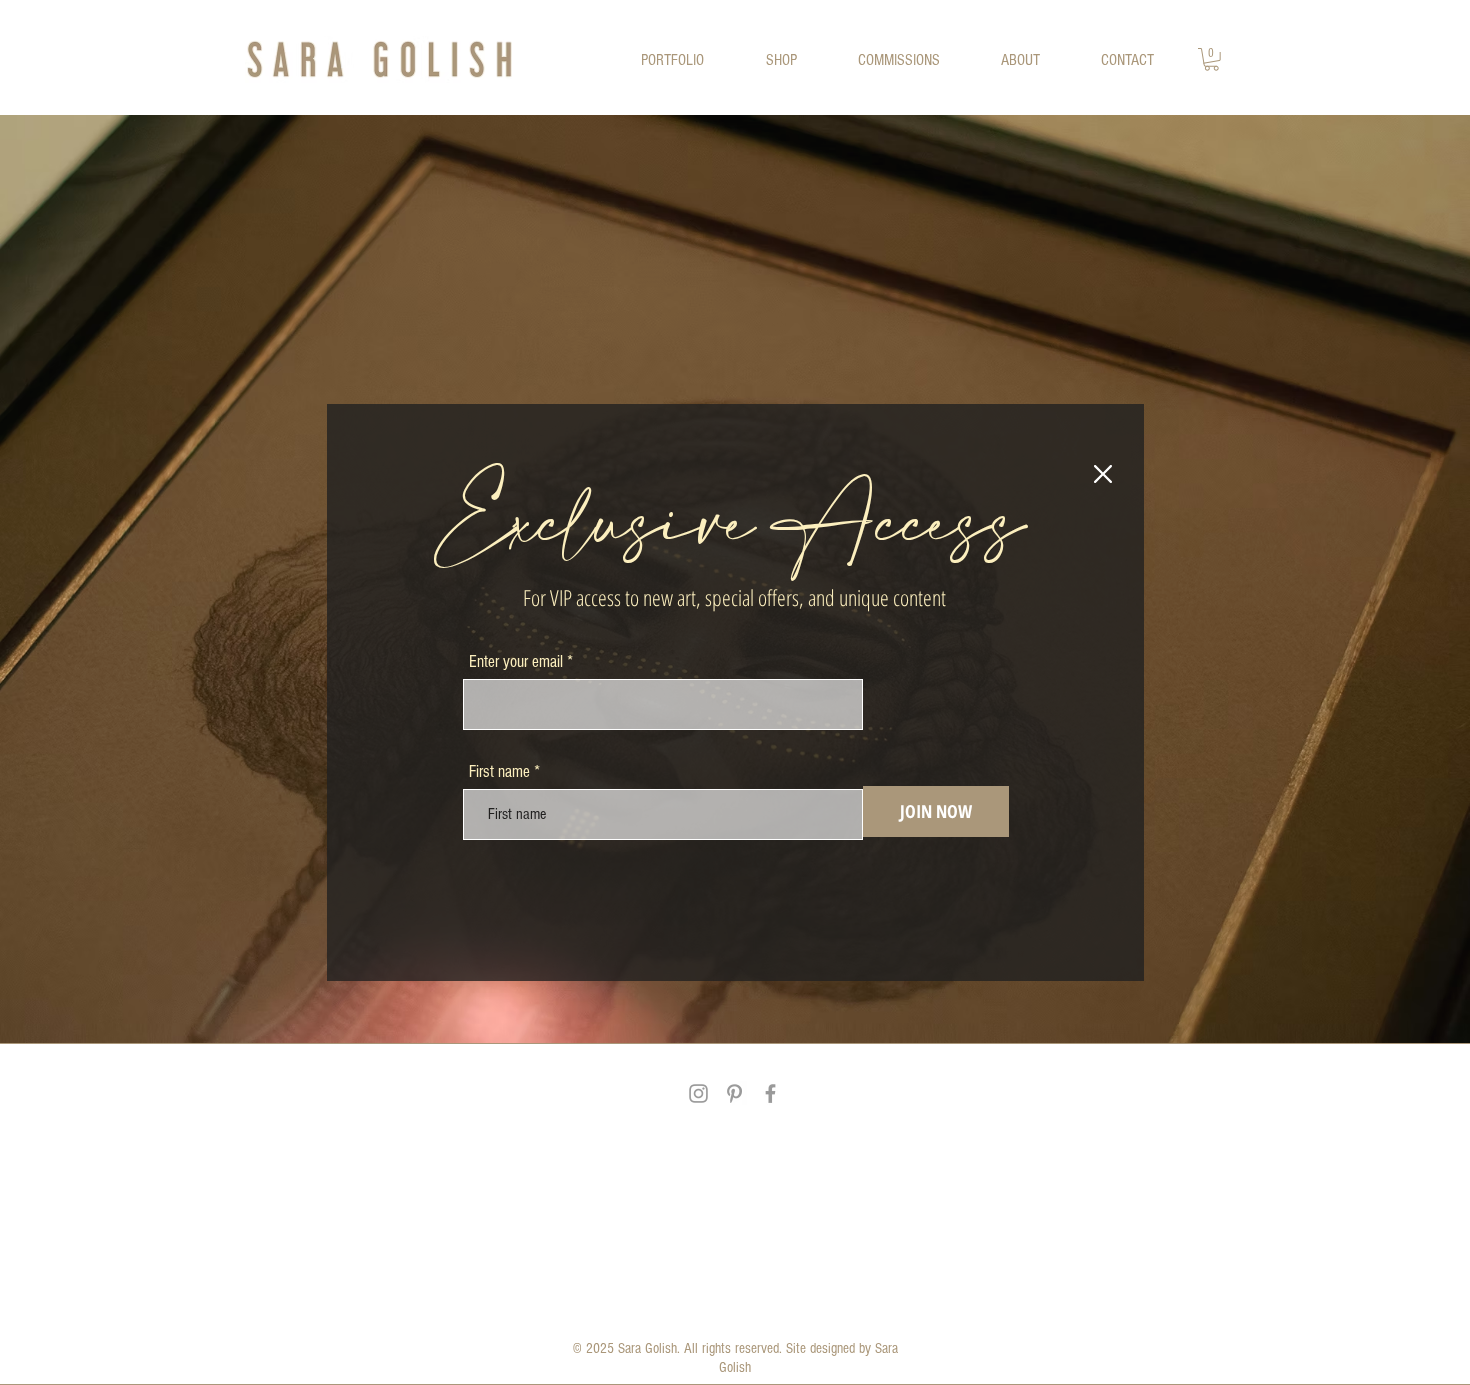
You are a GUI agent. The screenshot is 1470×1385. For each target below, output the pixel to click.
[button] (1103, 474)
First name (499, 771)
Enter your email (516, 661)
